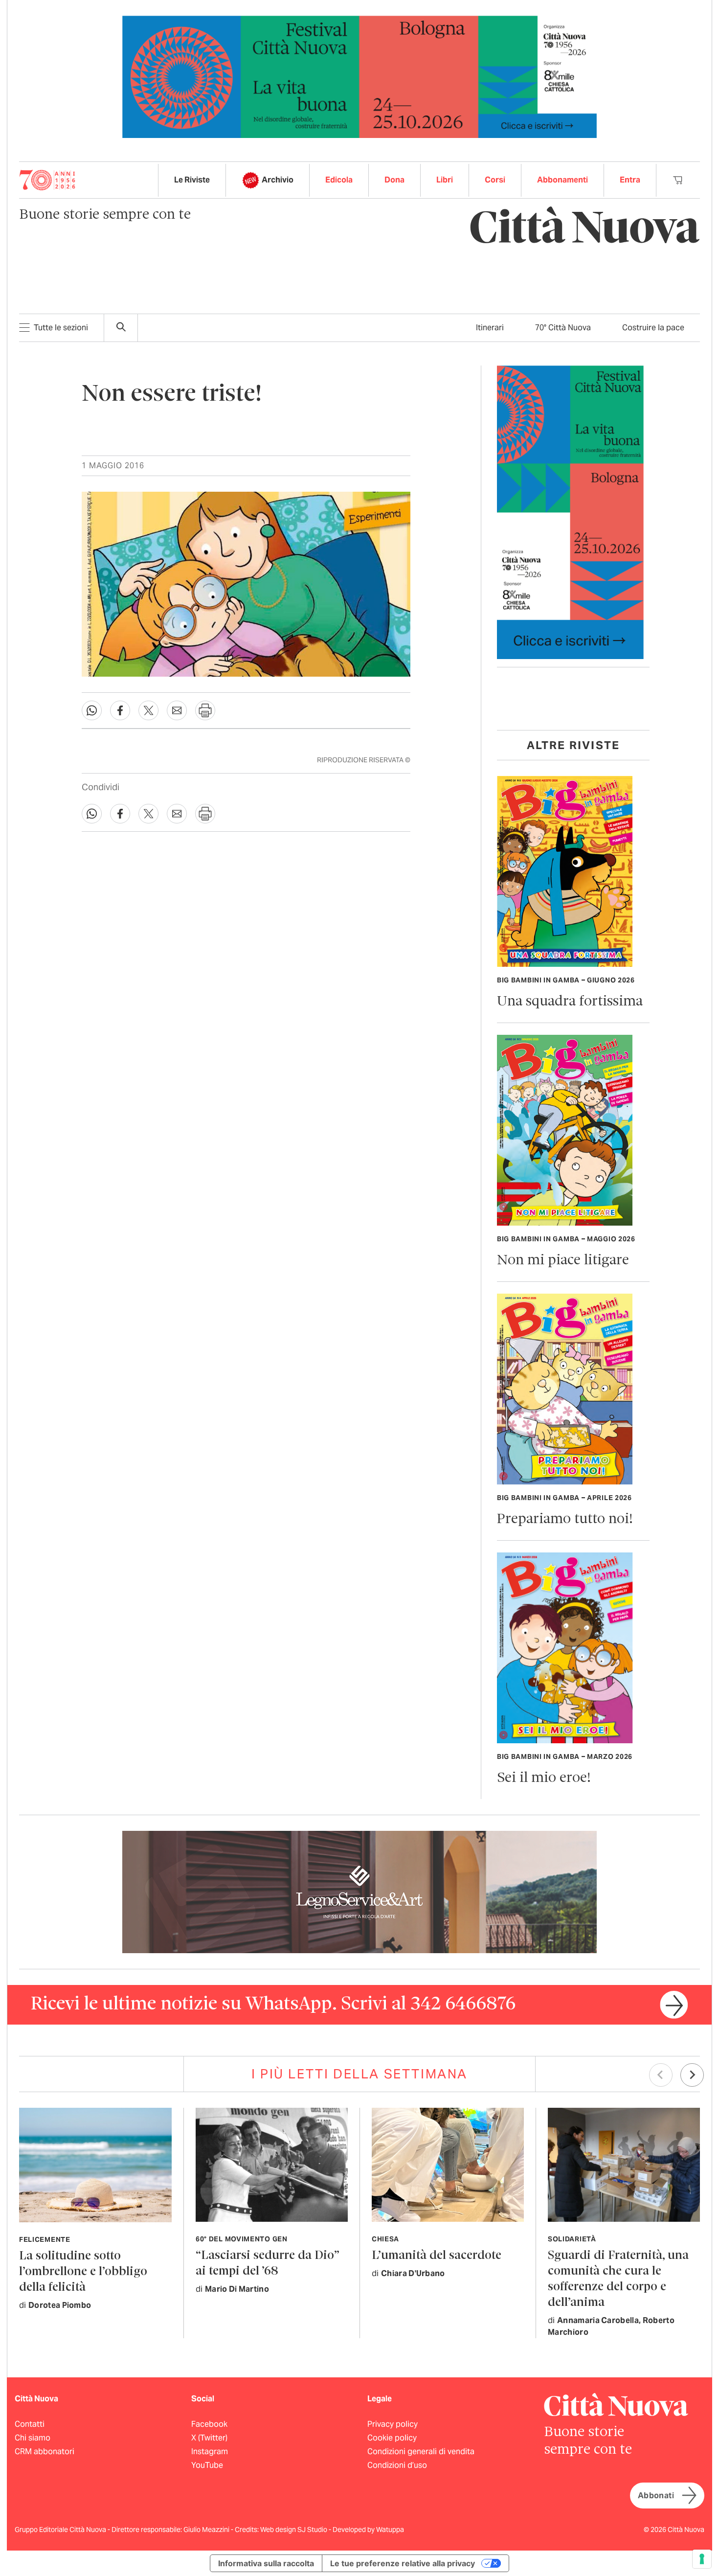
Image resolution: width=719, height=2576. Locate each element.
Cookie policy (392, 2438)
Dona (394, 180)
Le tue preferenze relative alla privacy (403, 2563)
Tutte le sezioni (61, 328)
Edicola (339, 180)
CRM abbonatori (45, 2451)
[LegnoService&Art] (359, 1891)
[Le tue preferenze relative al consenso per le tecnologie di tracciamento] (702, 2559)
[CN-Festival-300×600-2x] (570, 512)
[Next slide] (692, 2075)
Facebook (209, 2424)
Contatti (30, 2424)
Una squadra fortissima (570, 1002)
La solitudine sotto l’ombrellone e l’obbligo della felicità (83, 2272)
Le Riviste (192, 180)
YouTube (207, 2465)
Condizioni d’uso (397, 2465)
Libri (445, 180)
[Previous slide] (661, 2075)
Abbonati (656, 2496)
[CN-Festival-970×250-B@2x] (359, 76)
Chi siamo (33, 2438)
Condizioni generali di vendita (421, 2451)
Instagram (210, 2451)
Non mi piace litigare (563, 1261)
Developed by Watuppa (368, 2530)
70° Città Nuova (563, 328)
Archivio (278, 180)
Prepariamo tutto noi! (565, 1519)
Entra (630, 180)
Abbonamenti (562, 180)
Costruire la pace (653, 328)
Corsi (495, 180)
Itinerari (490, 328)
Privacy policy (393, 2424)
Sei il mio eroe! (544, 1778)
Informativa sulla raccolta (266, 2563)
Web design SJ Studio (294, 2530)
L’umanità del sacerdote (437, 2256)
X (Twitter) (209, 2438)
